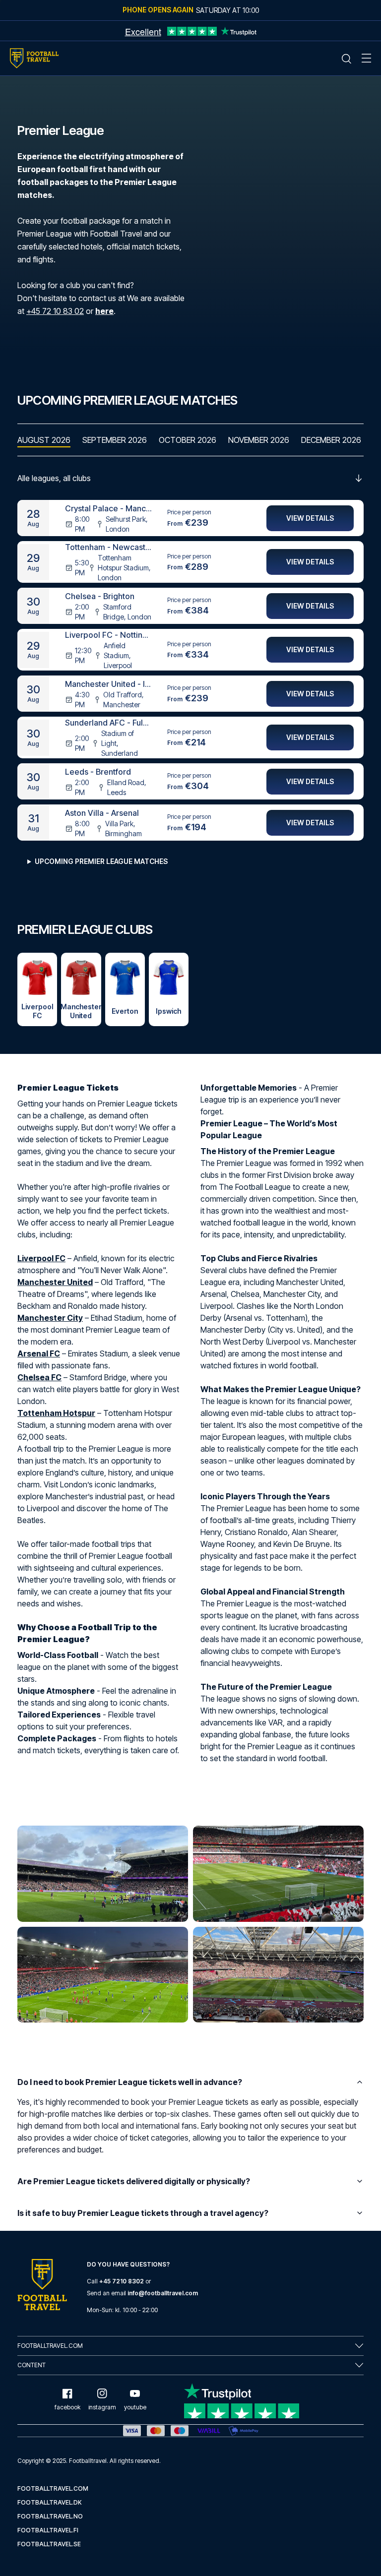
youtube (135, 2407)
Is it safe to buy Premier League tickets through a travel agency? (143, 2213)
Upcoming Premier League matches (101, 861)
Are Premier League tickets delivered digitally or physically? (134, 2181)
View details (310, 518)
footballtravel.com (53, 2488)
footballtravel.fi (48, 2530)
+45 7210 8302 (122, 2281)
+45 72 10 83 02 (55, 311)
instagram (102, 2407)
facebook (67, 2407)
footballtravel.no (50, 2516)
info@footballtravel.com (163, 2293)
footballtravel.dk (50, 2502)
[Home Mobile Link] (34, 58)
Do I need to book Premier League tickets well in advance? (130, 2082)
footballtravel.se (49, 2544)
